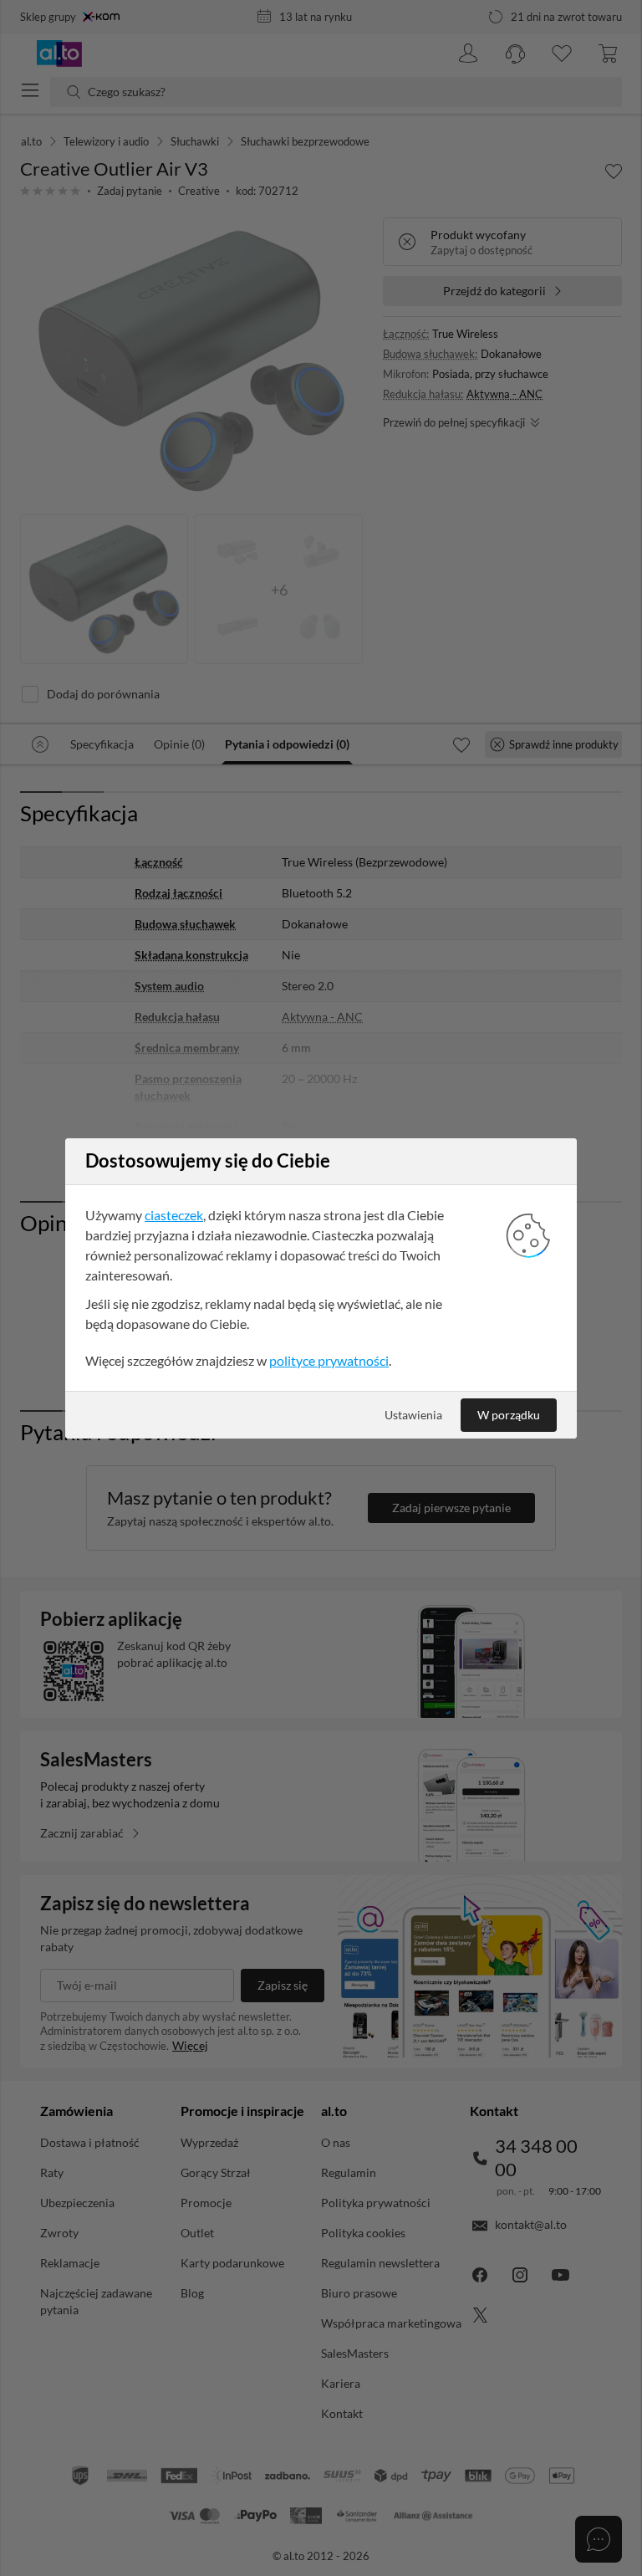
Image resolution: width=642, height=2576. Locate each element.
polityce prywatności (329, 1360)
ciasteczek (174, 1215)
